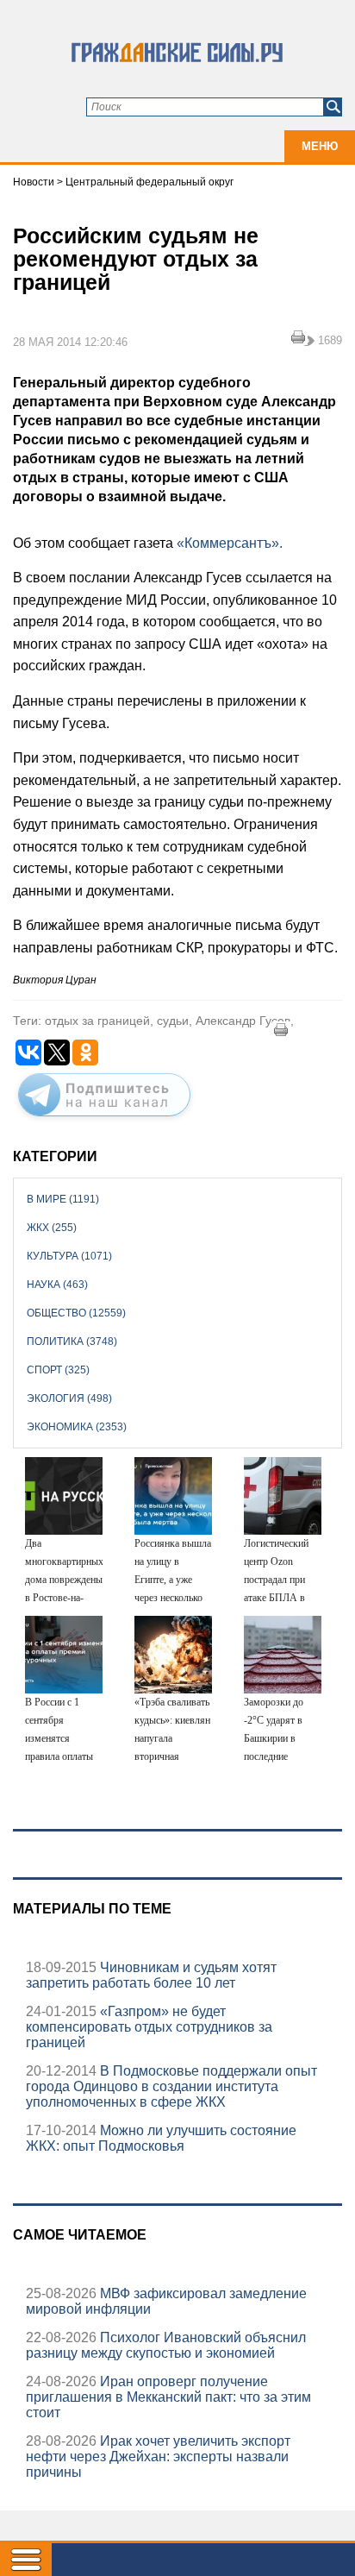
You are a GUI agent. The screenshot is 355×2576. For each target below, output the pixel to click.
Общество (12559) (76, 1313)
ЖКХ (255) (52, 1228)
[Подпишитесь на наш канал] (104, 1120)
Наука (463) (57, 1285)
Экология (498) (69, 1398)
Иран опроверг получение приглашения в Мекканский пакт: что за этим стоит (168, 2397)
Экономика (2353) (77, 1427)
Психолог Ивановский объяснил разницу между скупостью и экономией (166, 2345)
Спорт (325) (58, 1370)
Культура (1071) (69, 1256)
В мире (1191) (63, 1199)
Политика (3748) (72, 1341)
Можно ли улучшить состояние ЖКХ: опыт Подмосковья (161, 2138)
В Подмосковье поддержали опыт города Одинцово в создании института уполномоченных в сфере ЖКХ (171, 2086)
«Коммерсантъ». (230, 543)
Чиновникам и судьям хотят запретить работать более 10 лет (151, 1975)
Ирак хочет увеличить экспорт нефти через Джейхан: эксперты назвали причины (158, 2457)
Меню (320, 146)
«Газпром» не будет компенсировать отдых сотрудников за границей (149, 2027)
